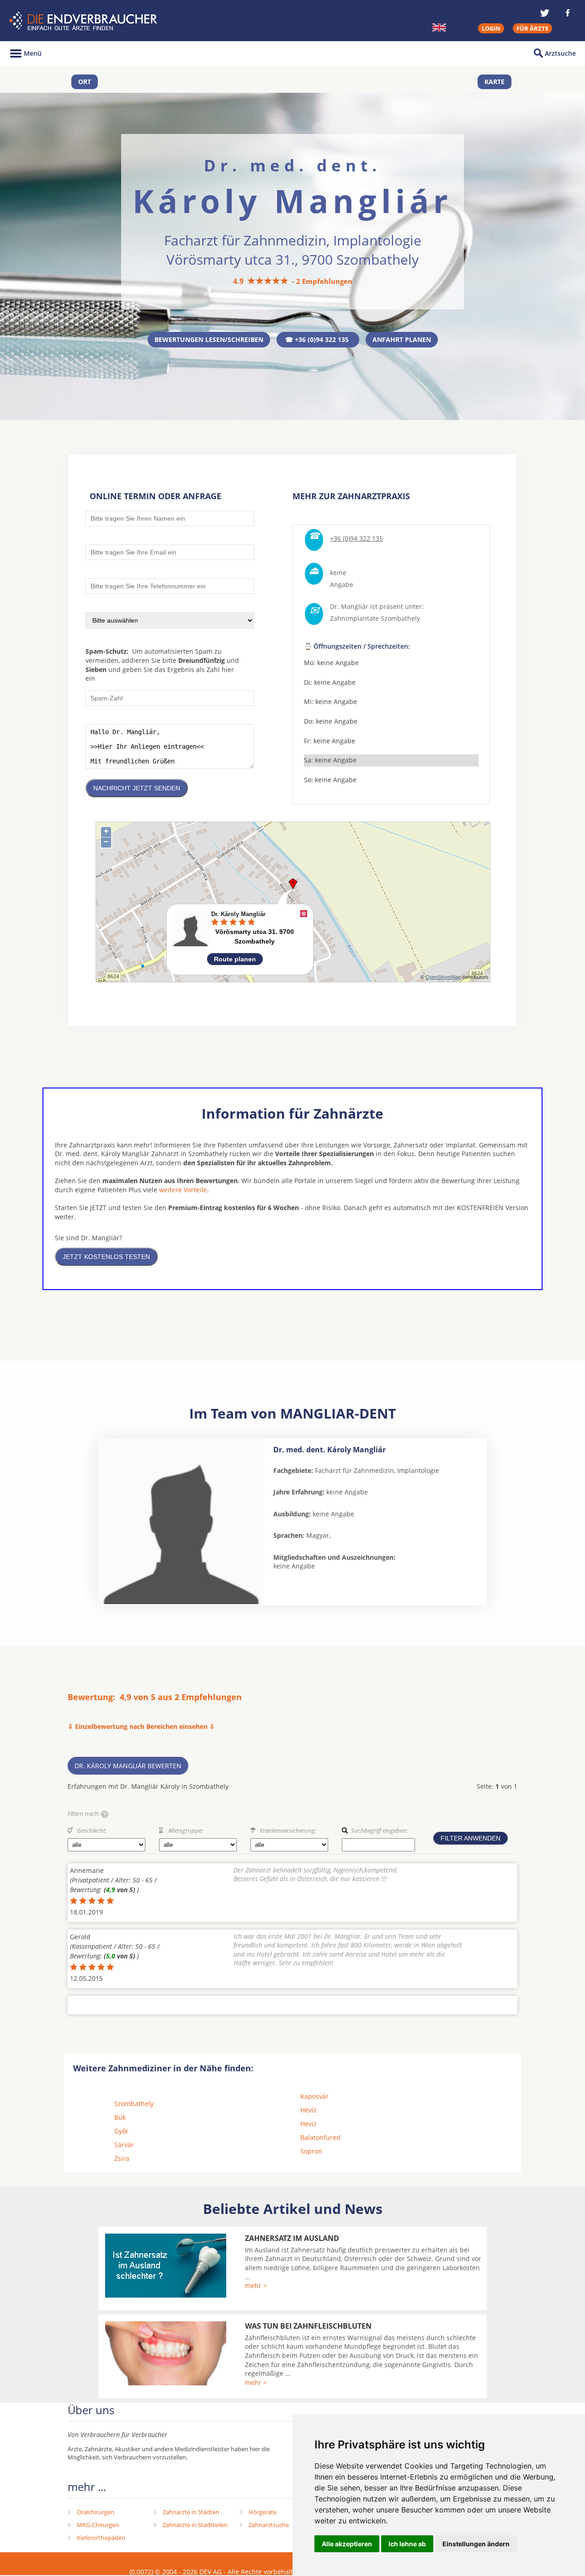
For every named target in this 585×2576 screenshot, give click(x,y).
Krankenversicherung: (288, 1830)
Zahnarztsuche (269, 2525)
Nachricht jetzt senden (137, 788)
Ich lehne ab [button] (407, 2544)
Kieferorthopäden (101, 2538)
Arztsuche (560, 53)
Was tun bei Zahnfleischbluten (308, 2326)
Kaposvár (314, 2096)
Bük (120, 2117)
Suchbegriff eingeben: (379, 1830)
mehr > (256, 2285)
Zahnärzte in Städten (191, 2512)
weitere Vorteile (183, 1190)
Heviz (308, 2124)
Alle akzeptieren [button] (347, 2544)
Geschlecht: (92, 1830)
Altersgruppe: (186, 1830)
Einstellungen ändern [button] (476, 2544)
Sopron (311, 2151)
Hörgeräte (263, 2512)
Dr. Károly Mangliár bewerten (128, 1766)
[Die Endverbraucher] (84, 21)
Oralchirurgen (96, 2512)
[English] (439, 27)
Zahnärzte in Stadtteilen (195, 2525)
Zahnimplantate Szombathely (375, 618)
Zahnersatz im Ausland (292, 2238)
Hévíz (308, 2110)
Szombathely (134, 2104)
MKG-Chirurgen (98, 2525)
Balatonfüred (320, 2137)
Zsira (122, 2158)
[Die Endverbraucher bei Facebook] (568, 13)
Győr (121, 2131)
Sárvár (124, 2145)
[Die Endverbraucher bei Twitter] (545, 13)
